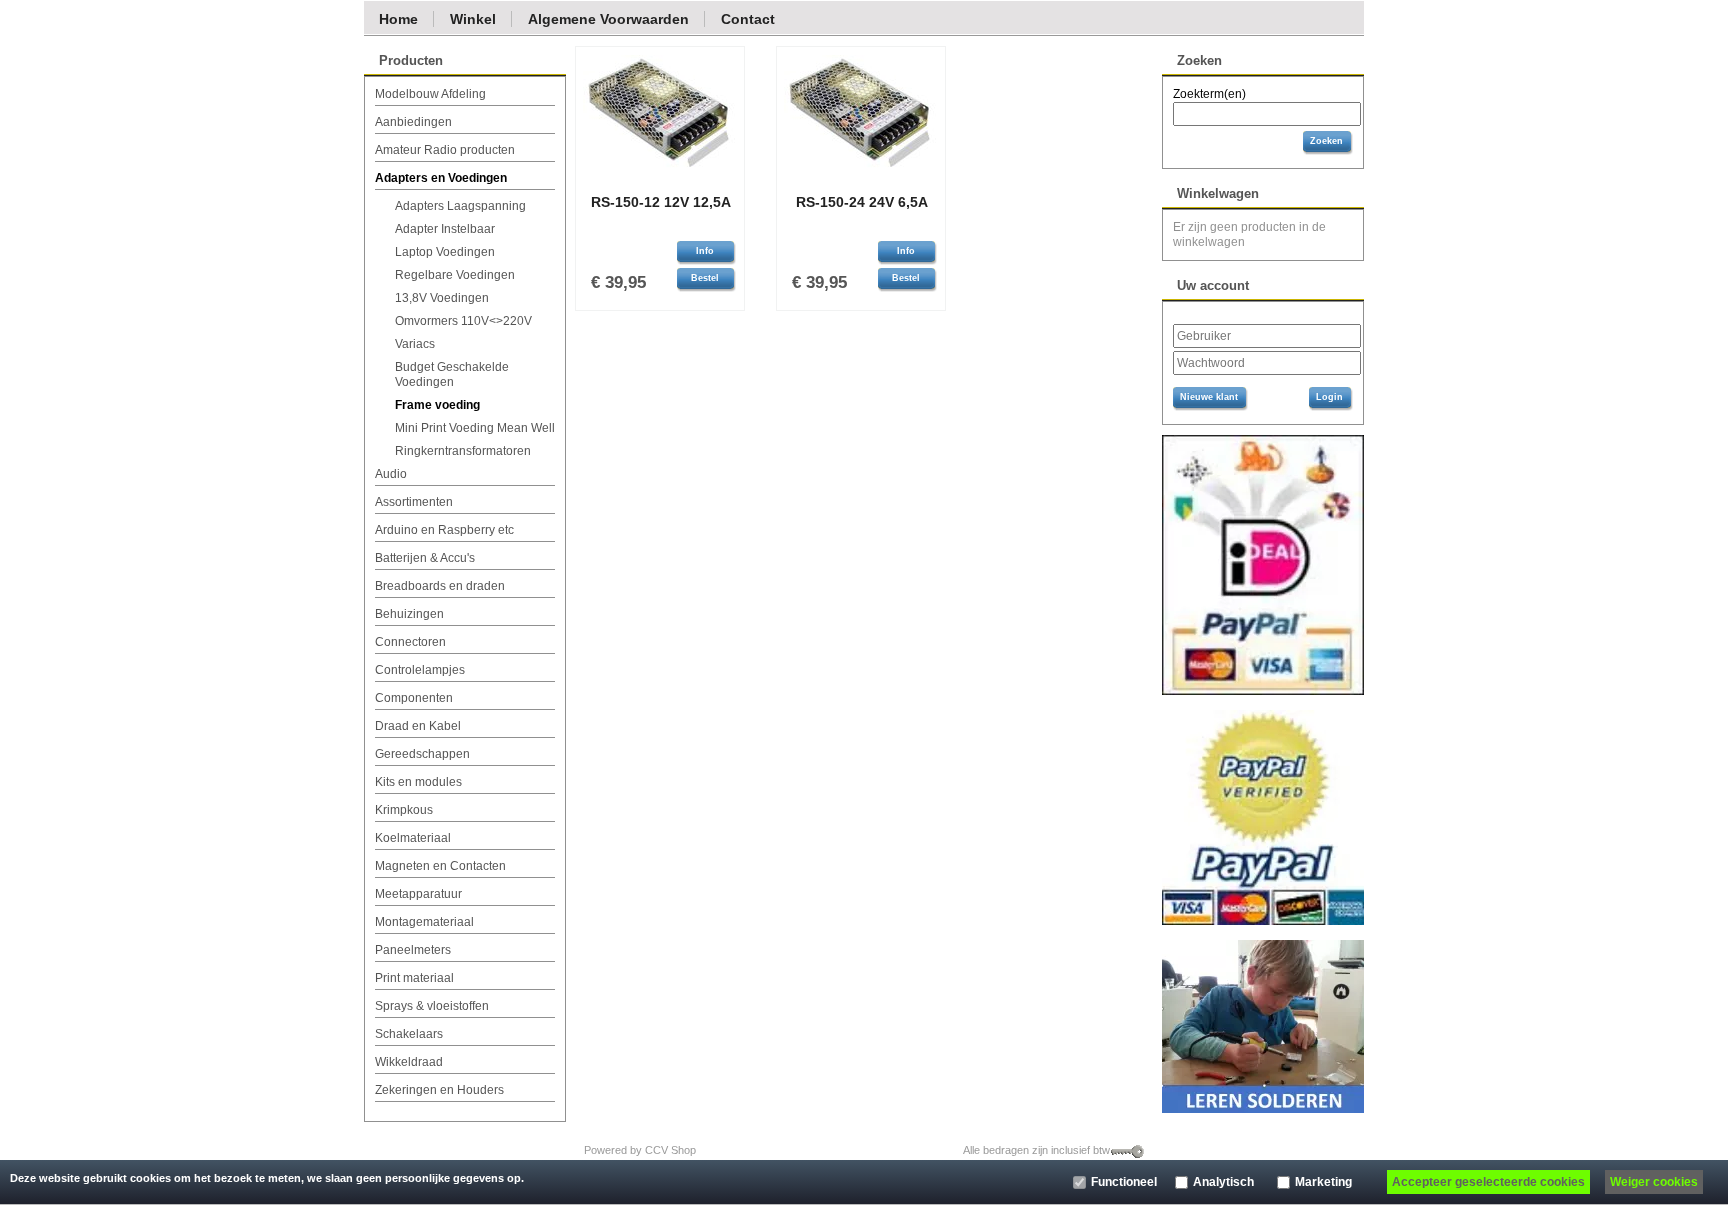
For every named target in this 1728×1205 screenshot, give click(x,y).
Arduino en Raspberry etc (444, 530)
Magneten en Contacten (440, 866)
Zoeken (1326, 141)
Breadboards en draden (440, 586)
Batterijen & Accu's (425, 558)
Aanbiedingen (413, 122)
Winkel (473, 18)
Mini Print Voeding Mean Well (475, 428)
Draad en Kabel (418, 726)
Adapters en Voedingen (441, 178)
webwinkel (727, 1150)
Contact (748, 18)
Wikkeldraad (409, 1062)
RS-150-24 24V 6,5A (862, 202)
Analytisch (1223, 1182)
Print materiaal (414, 978)
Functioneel (1124, 1182)
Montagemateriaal (424, 922)
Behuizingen (409, 614)
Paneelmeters (413, 950)
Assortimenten (414, 502)
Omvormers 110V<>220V (463, 321)
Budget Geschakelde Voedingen (452, 374)
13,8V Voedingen (442, 298)
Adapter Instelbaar (445, 229)
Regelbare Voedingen (455, 275)
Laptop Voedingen (445, 252)
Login (1329, 397)
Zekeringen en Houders (439, 1090)
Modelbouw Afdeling (430, 94)
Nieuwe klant (1209, 397)
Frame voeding (437, 405)
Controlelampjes (420, 670)
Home (398, 18)
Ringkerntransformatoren (463, 451)
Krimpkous (404, 810)
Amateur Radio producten (445, 150)
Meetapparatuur (418, 894)
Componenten (414, 698)
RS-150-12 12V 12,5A (661, 202)
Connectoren (410, 642)
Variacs (415, 344)
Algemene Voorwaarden (608, 18)
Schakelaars (409, 1034)
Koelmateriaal (413, 838)
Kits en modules (418, 782)
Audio (391, 474)
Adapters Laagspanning (460, 206)
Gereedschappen (422, 754)
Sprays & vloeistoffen (432, 1006)
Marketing (1323, 1182)
